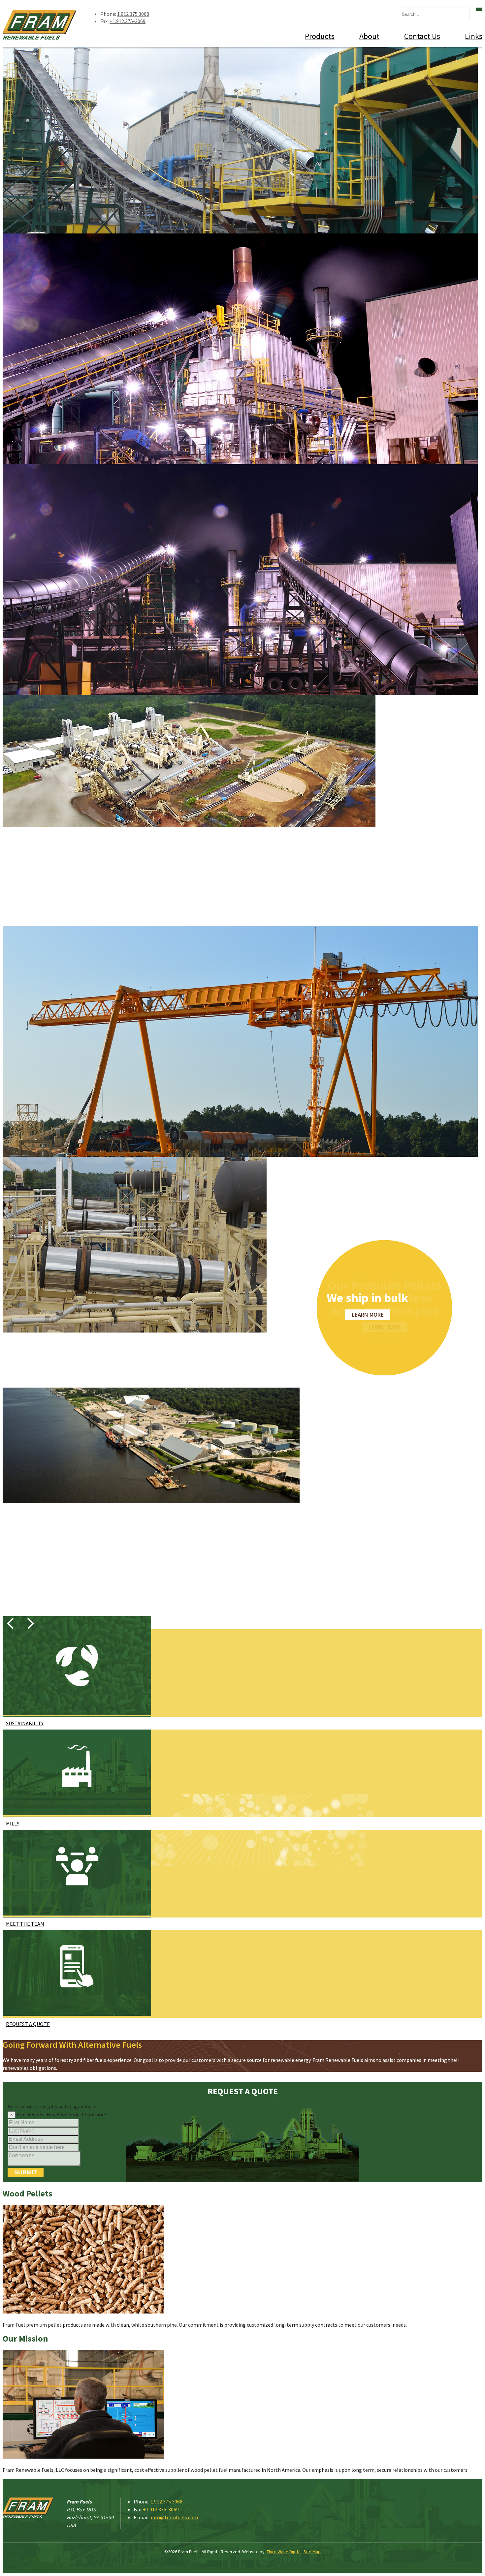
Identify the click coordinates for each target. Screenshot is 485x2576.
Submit (26, 2172)
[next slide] (28, 1623)
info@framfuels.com (174, 2517)
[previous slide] (11, 1623)
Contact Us (422, 36)
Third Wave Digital (284, 2552)
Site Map (312, 2552)
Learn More (368, 1315)
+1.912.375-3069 (128, 21)
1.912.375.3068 (133, 14)
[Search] (479, 9)
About (369, 36)
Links (474, 36)
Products (320, 36)
